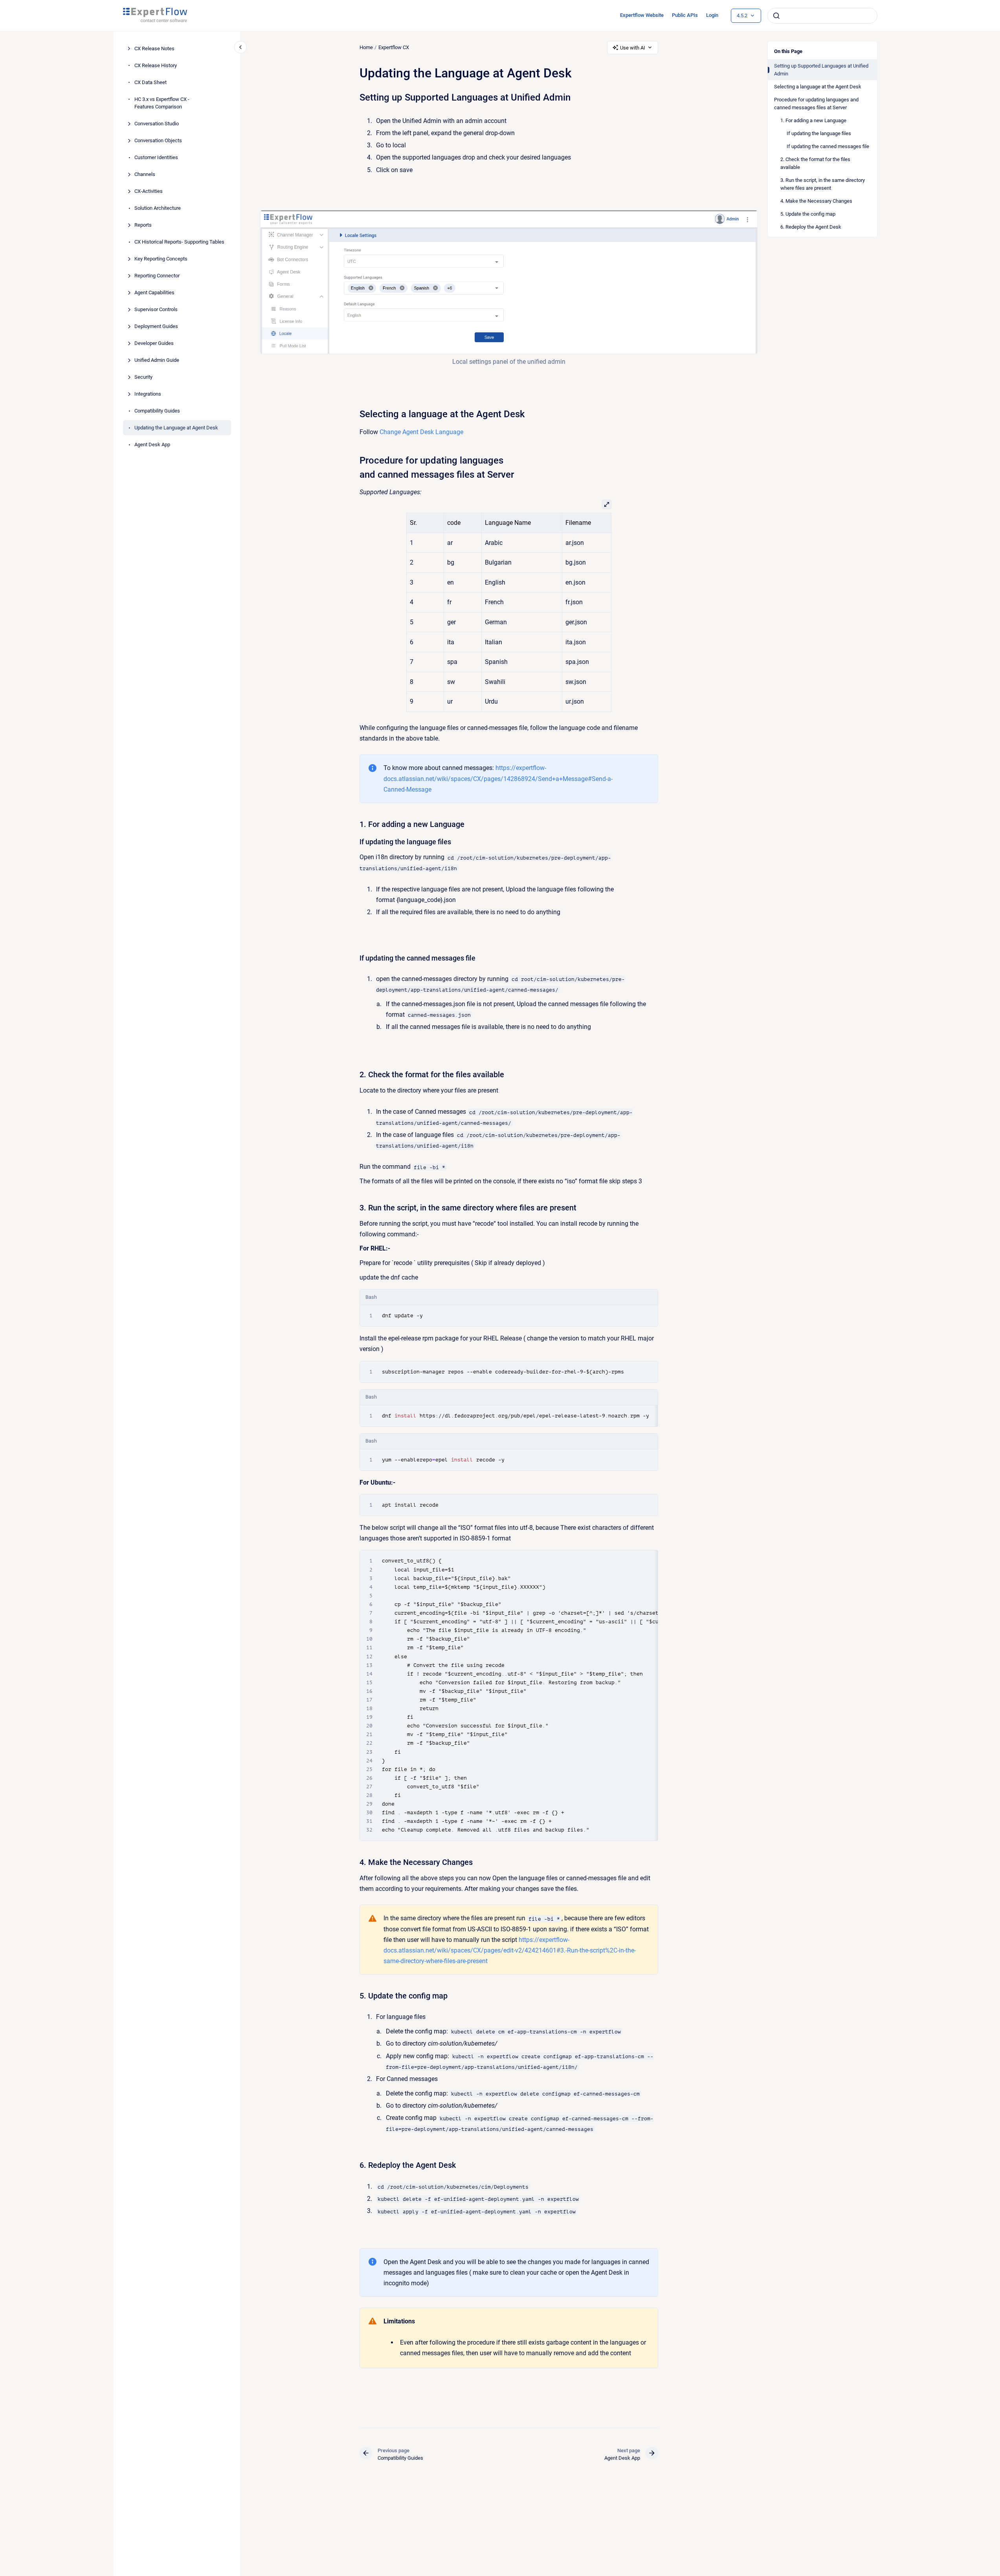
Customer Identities (156, 157)
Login (712, 15)
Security (143, 377)
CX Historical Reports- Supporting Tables (179, 242)
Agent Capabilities (154, 292)
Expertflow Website (642, 15)
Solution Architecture (158, 208)
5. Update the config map (808, 214)
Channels (145, 174)
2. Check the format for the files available (815, 163)
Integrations (148, 394)
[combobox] (822, 16)
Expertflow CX (394, 47)
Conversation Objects (158, 140)
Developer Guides (154, 343)
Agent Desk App (152, 445)
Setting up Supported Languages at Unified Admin (821, 70)
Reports (143, 225)
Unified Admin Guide (157, 360)
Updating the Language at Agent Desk (176, 428)
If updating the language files (819, 133)
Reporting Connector (157, 276)
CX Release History (156, 65)
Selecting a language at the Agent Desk (818, 87)
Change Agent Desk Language (421, 432)
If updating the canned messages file (828, 146)
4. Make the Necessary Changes (816, 201)
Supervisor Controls (156, 309)
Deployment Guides (156, 326)
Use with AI (633, 48)
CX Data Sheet (150, 82)
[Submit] (776, 16)
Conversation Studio (157, 124)
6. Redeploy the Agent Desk (811, 227)
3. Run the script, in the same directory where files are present (823, 184)
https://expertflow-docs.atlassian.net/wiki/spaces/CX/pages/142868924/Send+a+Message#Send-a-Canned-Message (498, 778)
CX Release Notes (154, 49)
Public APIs (685, 15)
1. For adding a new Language (813, 120)
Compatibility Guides (157, 411)
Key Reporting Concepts (161, 259)
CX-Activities (149, 191)
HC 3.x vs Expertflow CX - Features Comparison (162, 103)
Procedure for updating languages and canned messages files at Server (816, 104)
